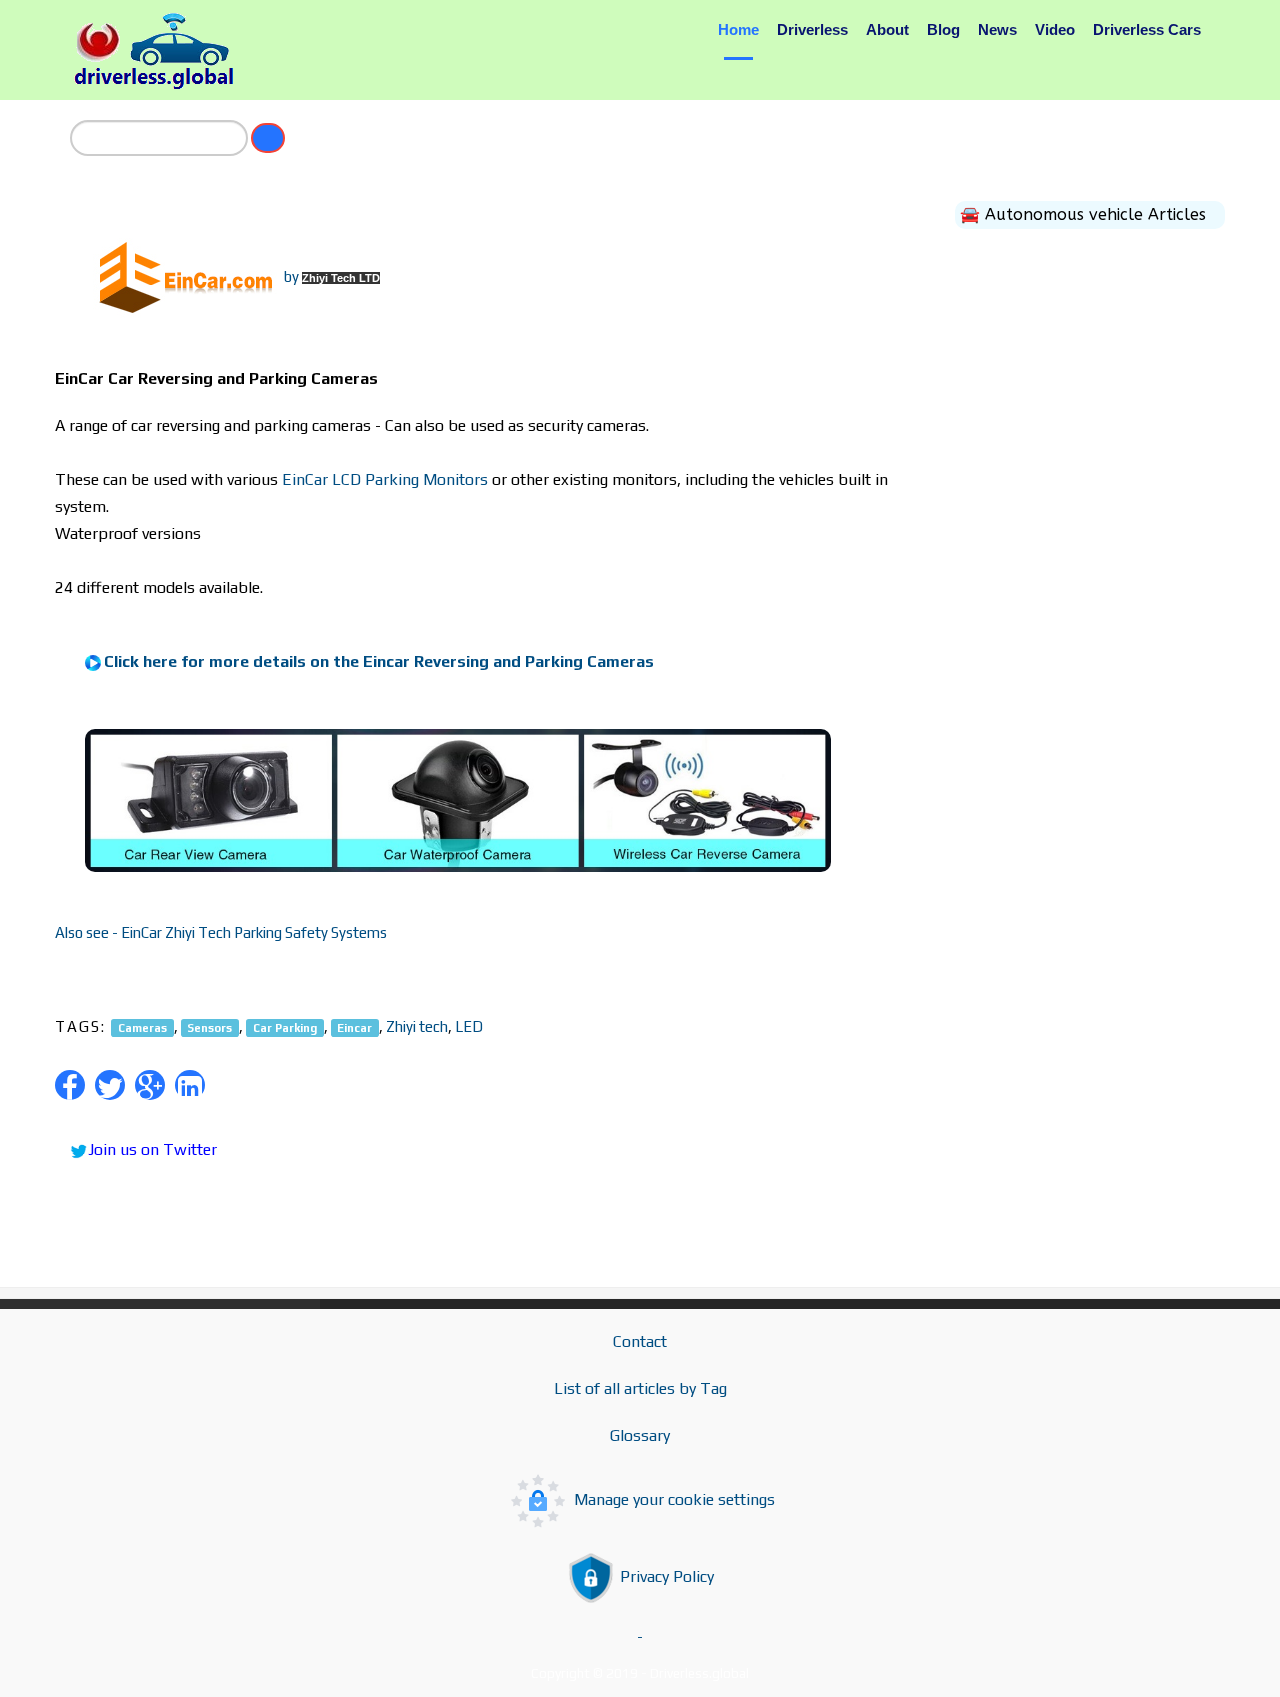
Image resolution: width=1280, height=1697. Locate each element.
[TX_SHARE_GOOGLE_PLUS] (150, 1085)
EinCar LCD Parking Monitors (385, 479)
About (887, 29)
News (997, 29)
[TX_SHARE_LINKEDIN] (190, 1085)
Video (1055, 29)
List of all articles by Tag (640, 1388)
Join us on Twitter (152, 1149)
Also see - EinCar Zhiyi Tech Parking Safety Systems (221, 932)
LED (469, 1026)
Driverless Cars (1147, 29)
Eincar (354, 1027)
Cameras (142, 1027)
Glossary (640, 1435)
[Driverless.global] (160, 51)
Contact (640, 1341)
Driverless (812, 29)
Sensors (209, 1027)
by (332, 276)
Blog (943, 29)
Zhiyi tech (417, 1026)
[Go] (268, 138)
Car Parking (285, 1027)
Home (738, 29)
